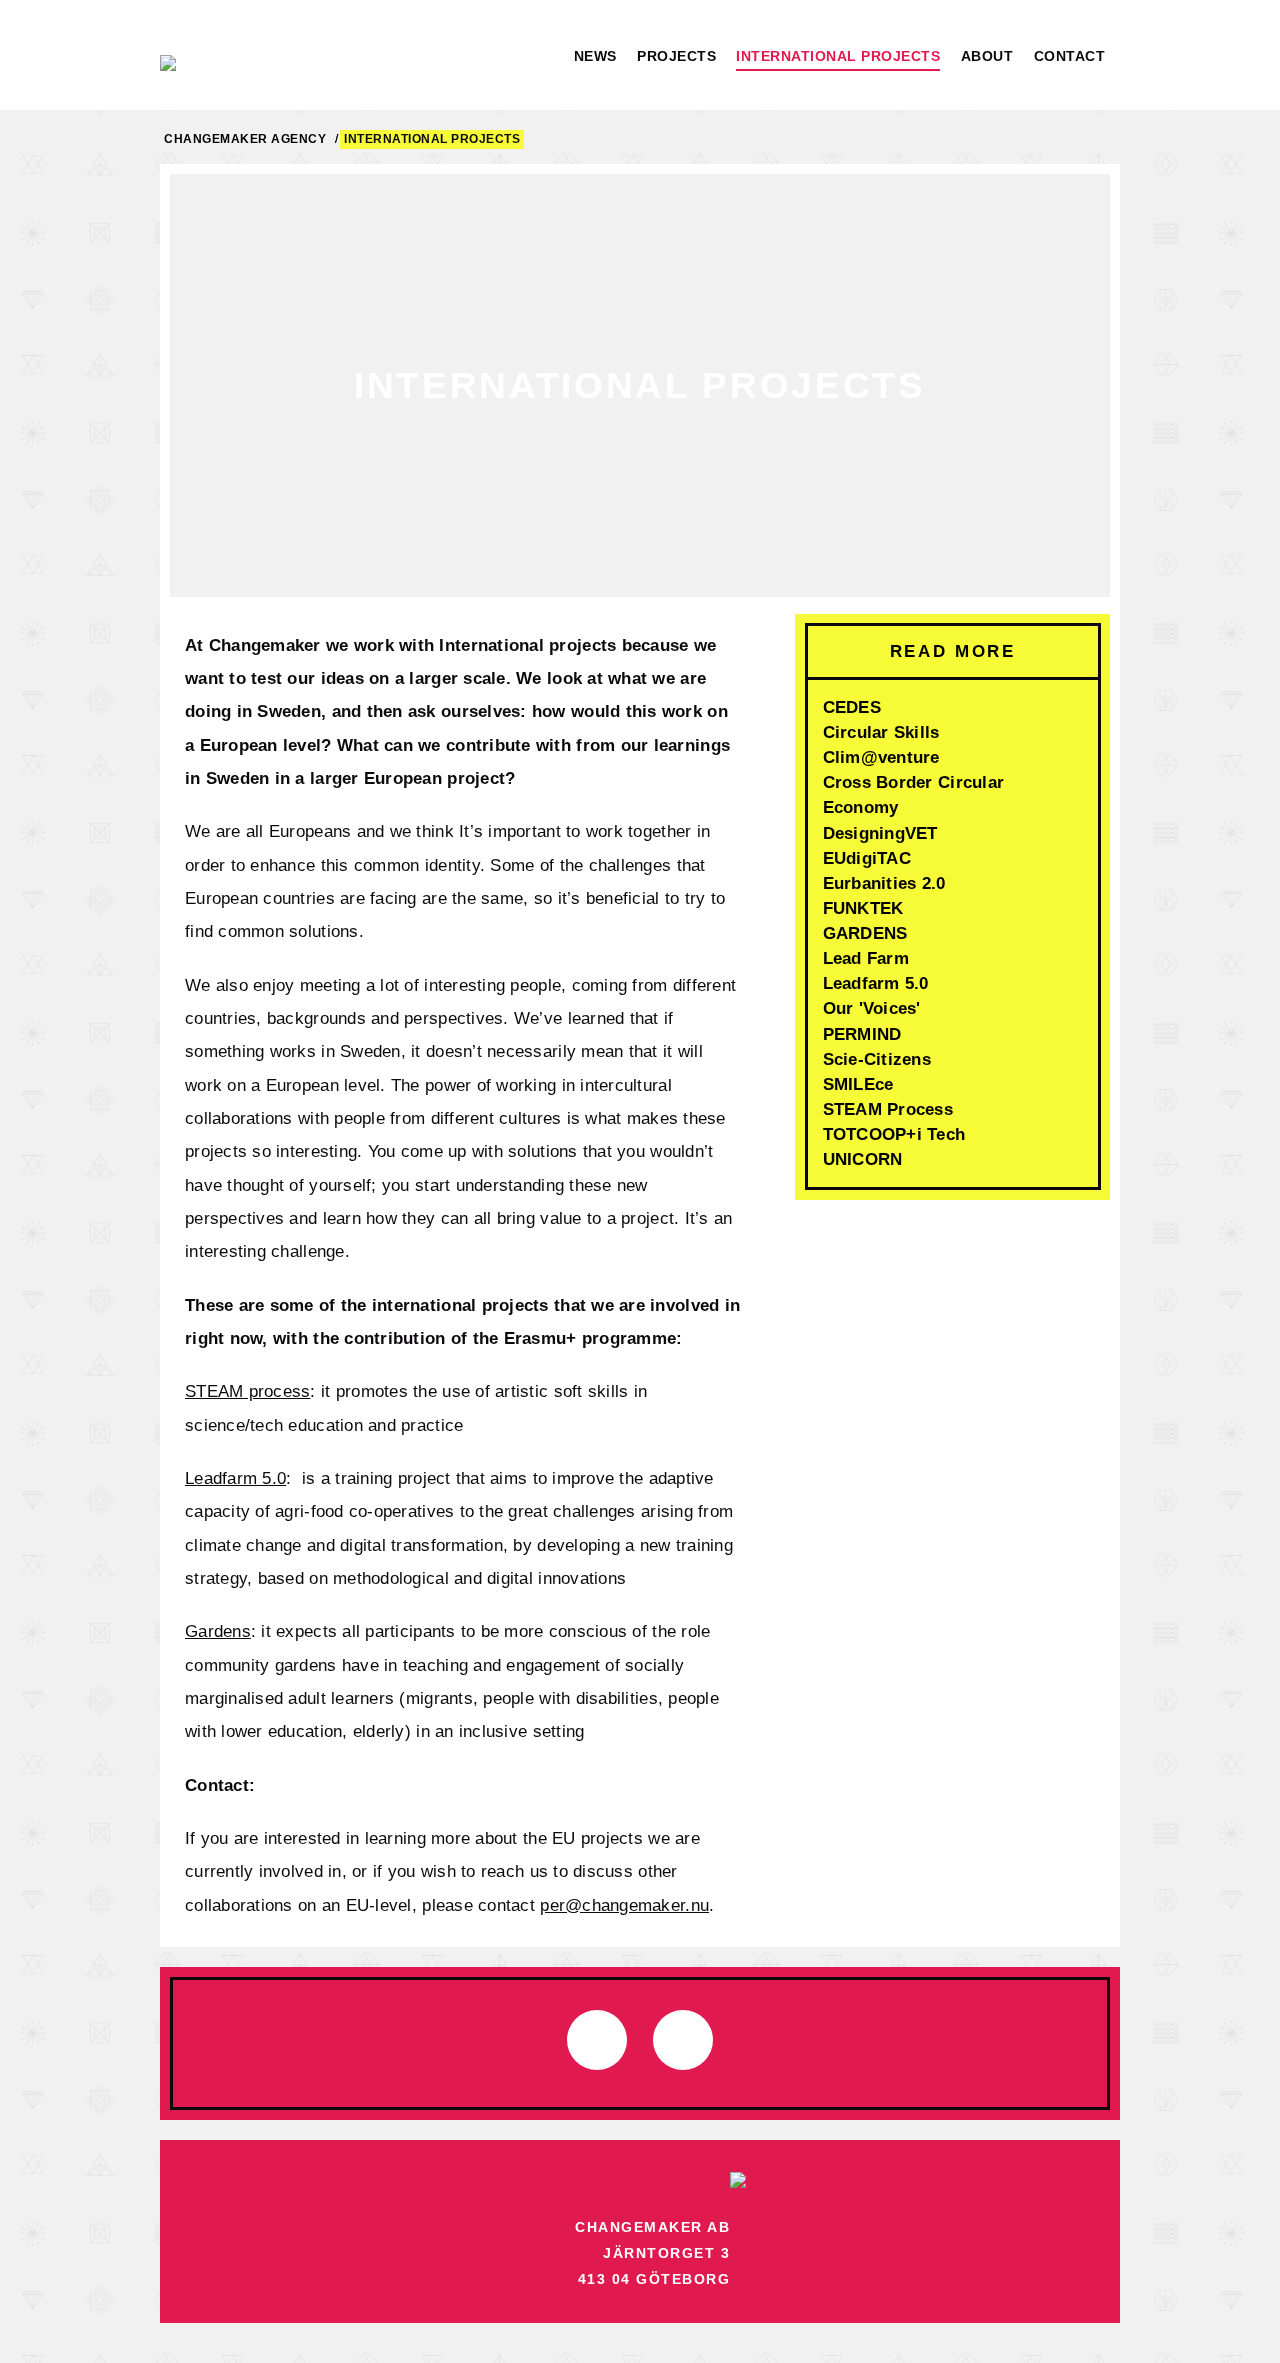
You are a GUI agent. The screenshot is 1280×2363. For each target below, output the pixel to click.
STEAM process (247, 1391)
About (987, 56)
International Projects (838, 56)
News (595, 56)
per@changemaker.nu (624, 1905)
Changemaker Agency (245, 139)
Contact (1070, 56)
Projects (676, 56)
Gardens (218, 1631)
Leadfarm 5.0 (235, 1478)
